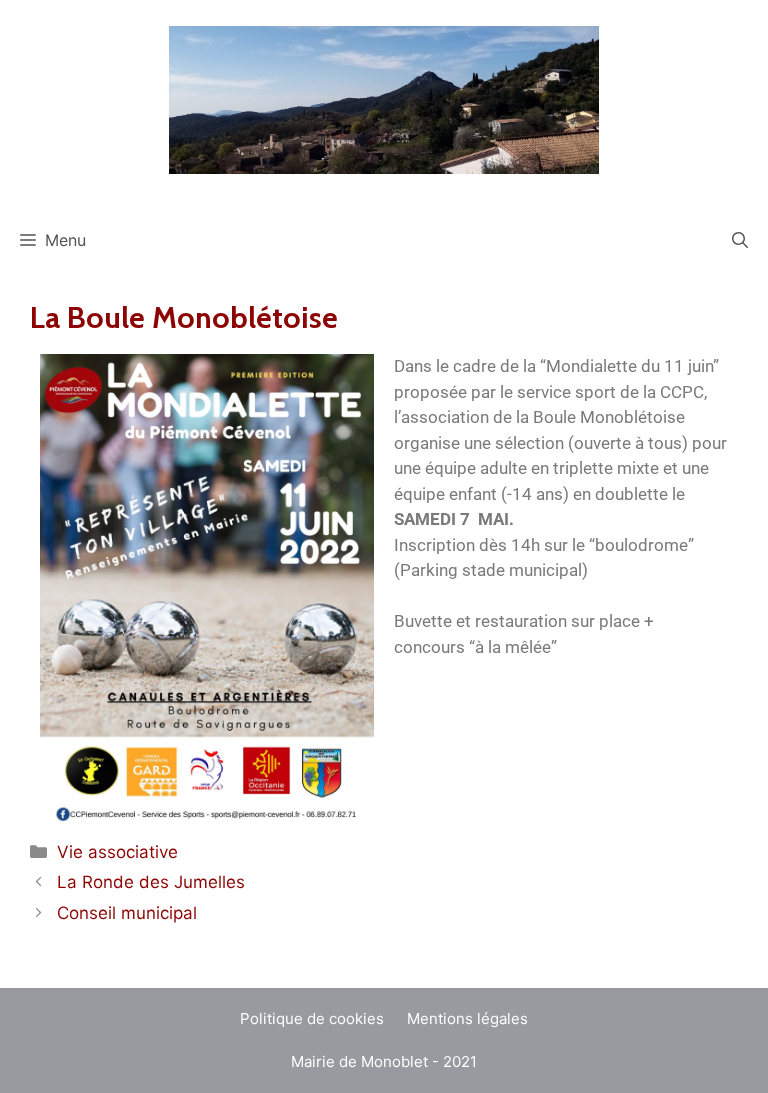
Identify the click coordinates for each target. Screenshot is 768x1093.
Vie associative (117, 852)
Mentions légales (467, 1018)
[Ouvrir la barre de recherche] (740, 240)
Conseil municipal (127, 913)
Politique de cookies (312, 1018)
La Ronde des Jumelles (151, 882)
